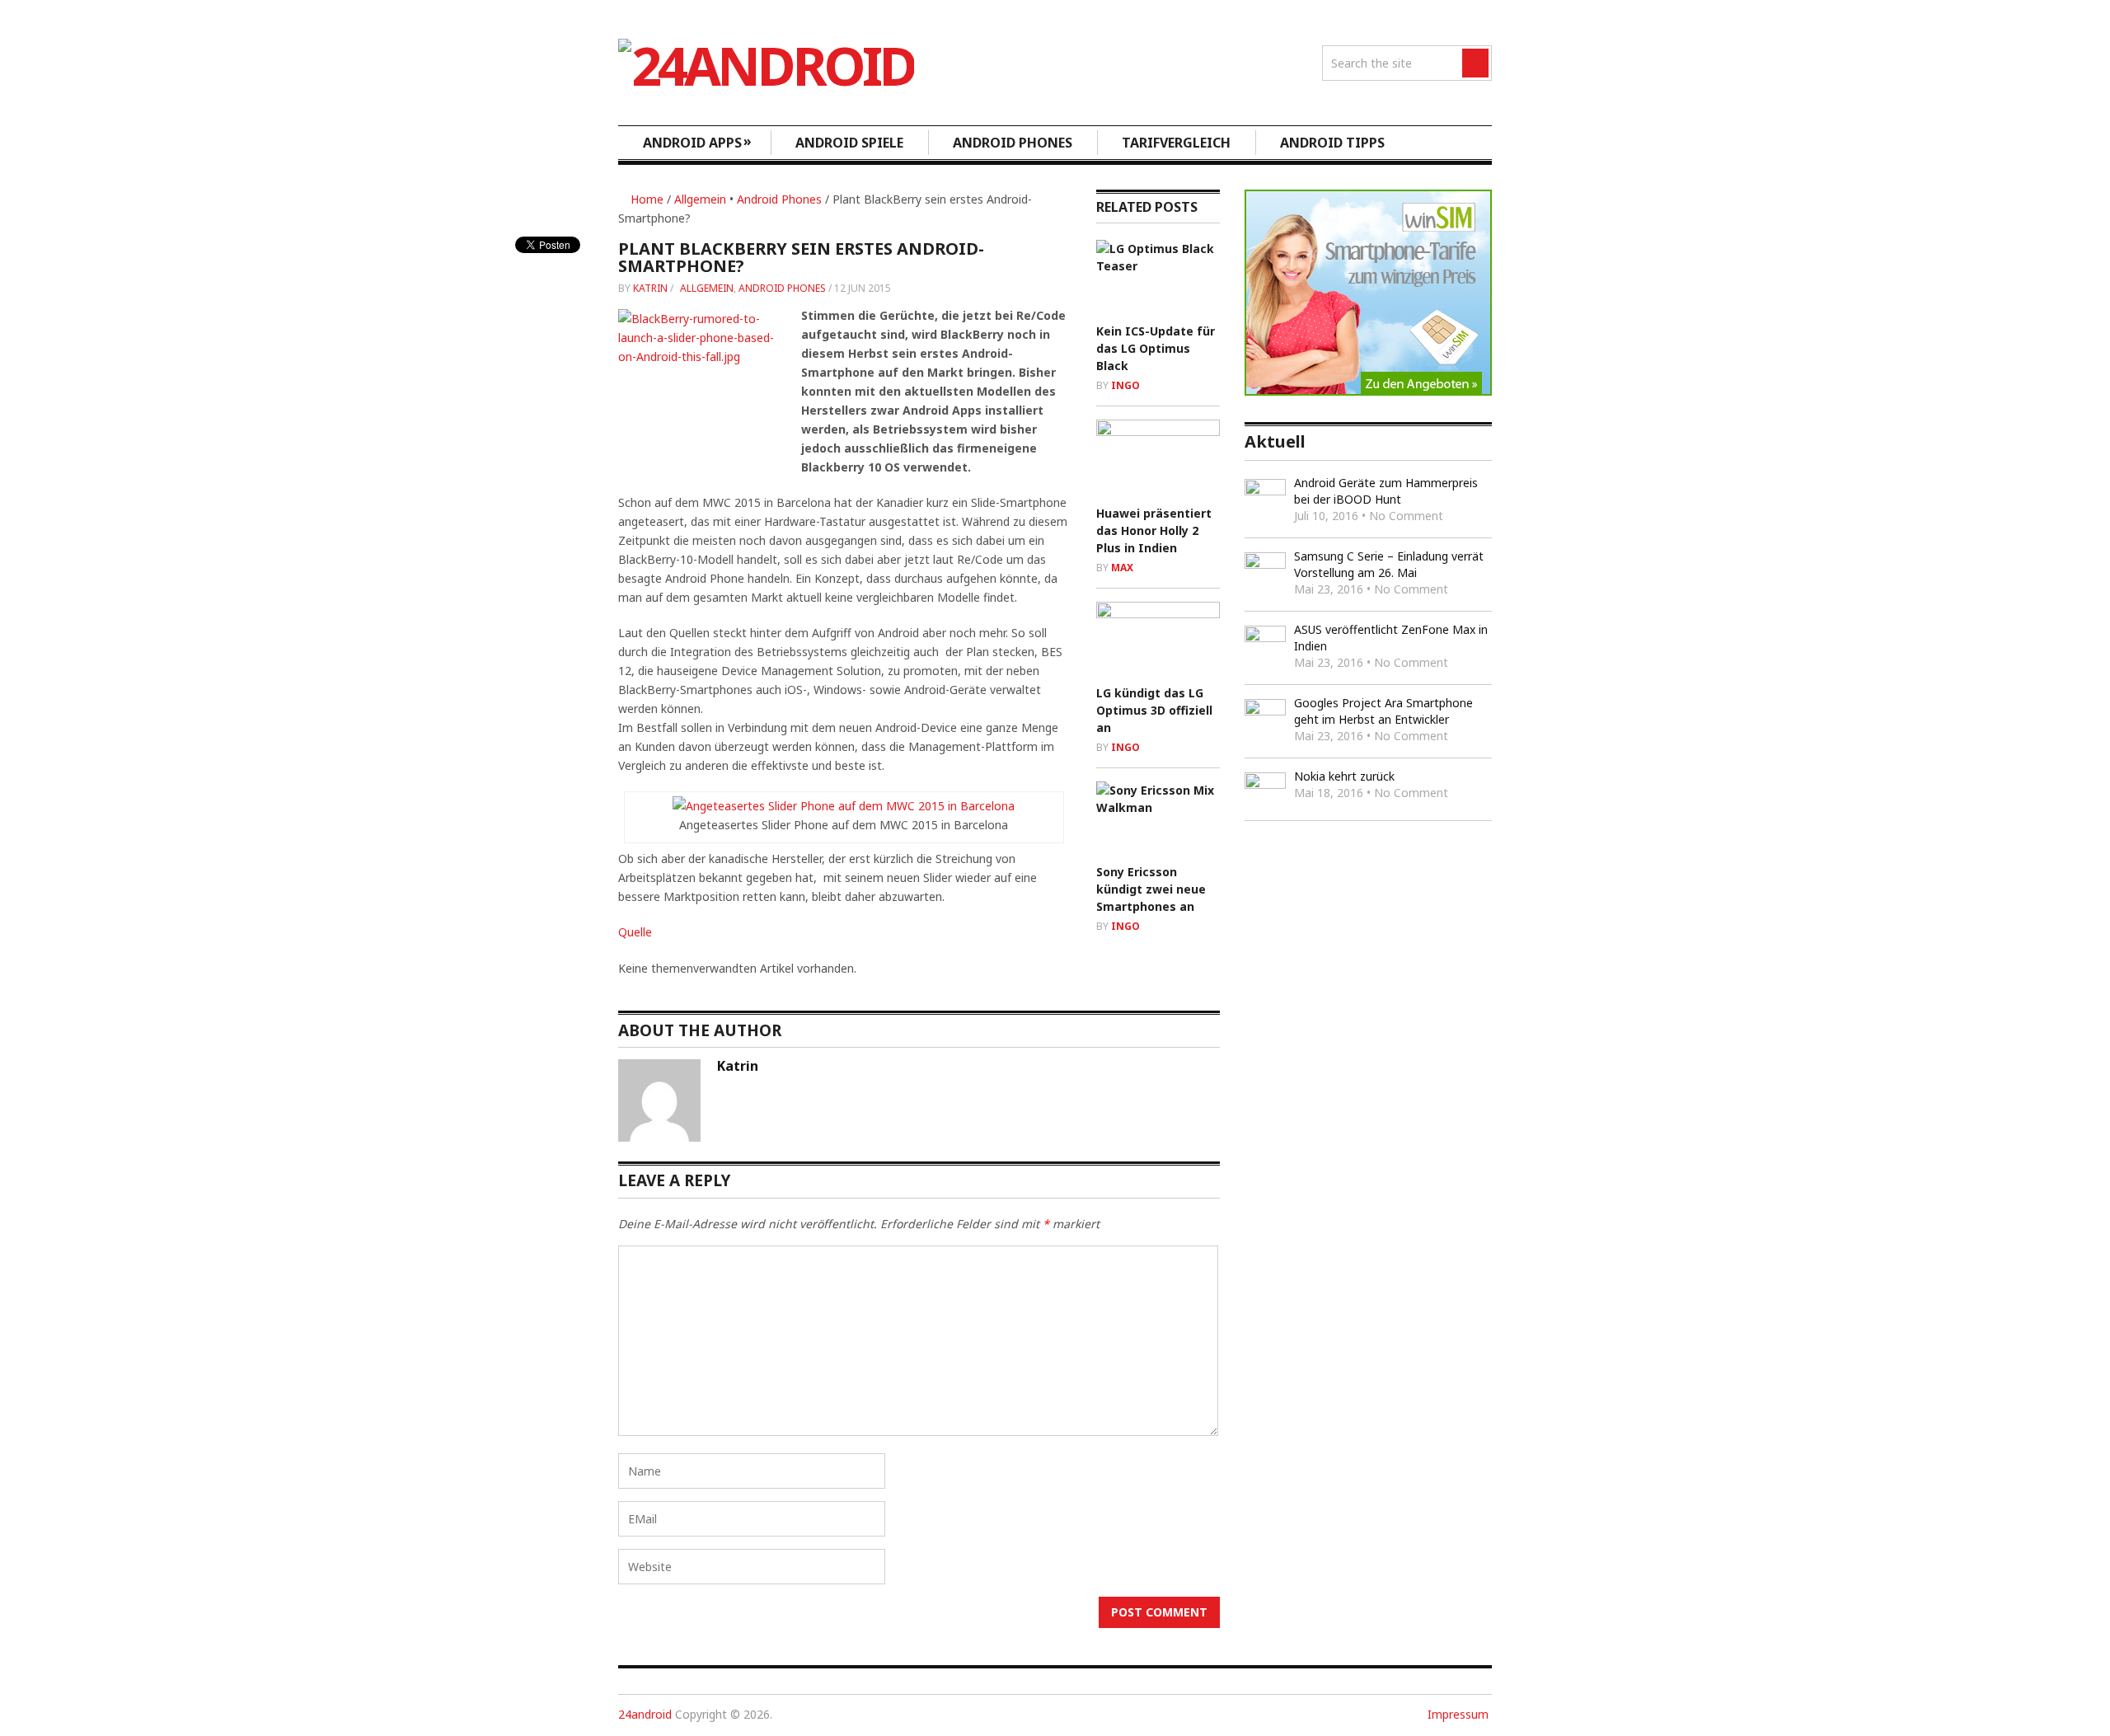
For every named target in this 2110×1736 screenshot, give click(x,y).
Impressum (1458, 1714)
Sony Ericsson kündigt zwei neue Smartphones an (1151, 889)
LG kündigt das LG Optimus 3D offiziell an (1154, 710)
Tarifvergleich (1176, 143)
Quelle (635, 932)
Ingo (1125, 385)
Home (645, 199)
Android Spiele (849, 143)
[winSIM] (1368, 391)
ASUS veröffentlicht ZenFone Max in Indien (1391, 638)
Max (1122, 568)
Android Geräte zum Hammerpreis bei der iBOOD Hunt (1386, 491)
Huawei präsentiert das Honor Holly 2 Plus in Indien (1154, 530)
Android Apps (697, 142)
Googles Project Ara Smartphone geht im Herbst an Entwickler (1383, 711)
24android (645, 1714)
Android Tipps (1332, 143)
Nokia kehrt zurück (1344, 776)
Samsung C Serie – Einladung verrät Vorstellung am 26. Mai (1389, 564)
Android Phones (1013, 143)
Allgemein (700, 199)
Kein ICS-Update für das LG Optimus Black (1156, 348)
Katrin (650, 288)
